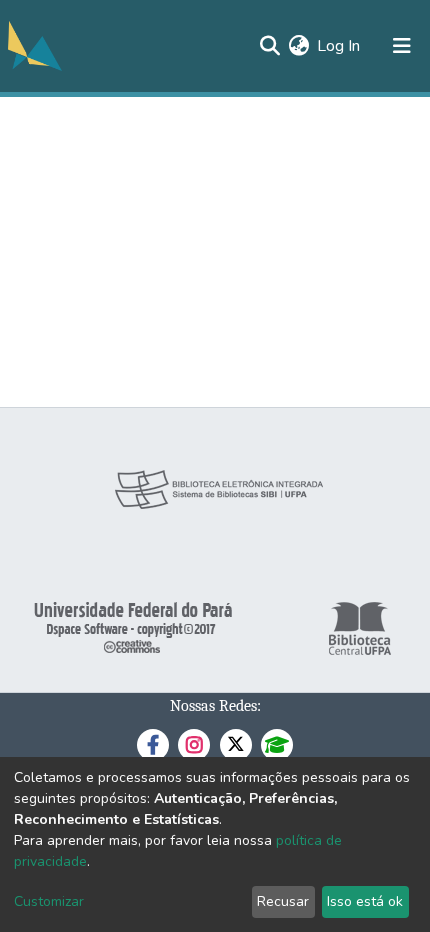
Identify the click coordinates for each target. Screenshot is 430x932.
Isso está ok (365, 901)
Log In (339, 46)
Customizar (49, 901)
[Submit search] (269, 46)
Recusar (283, 901)
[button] (298, 46)
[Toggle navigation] (402, 46)
